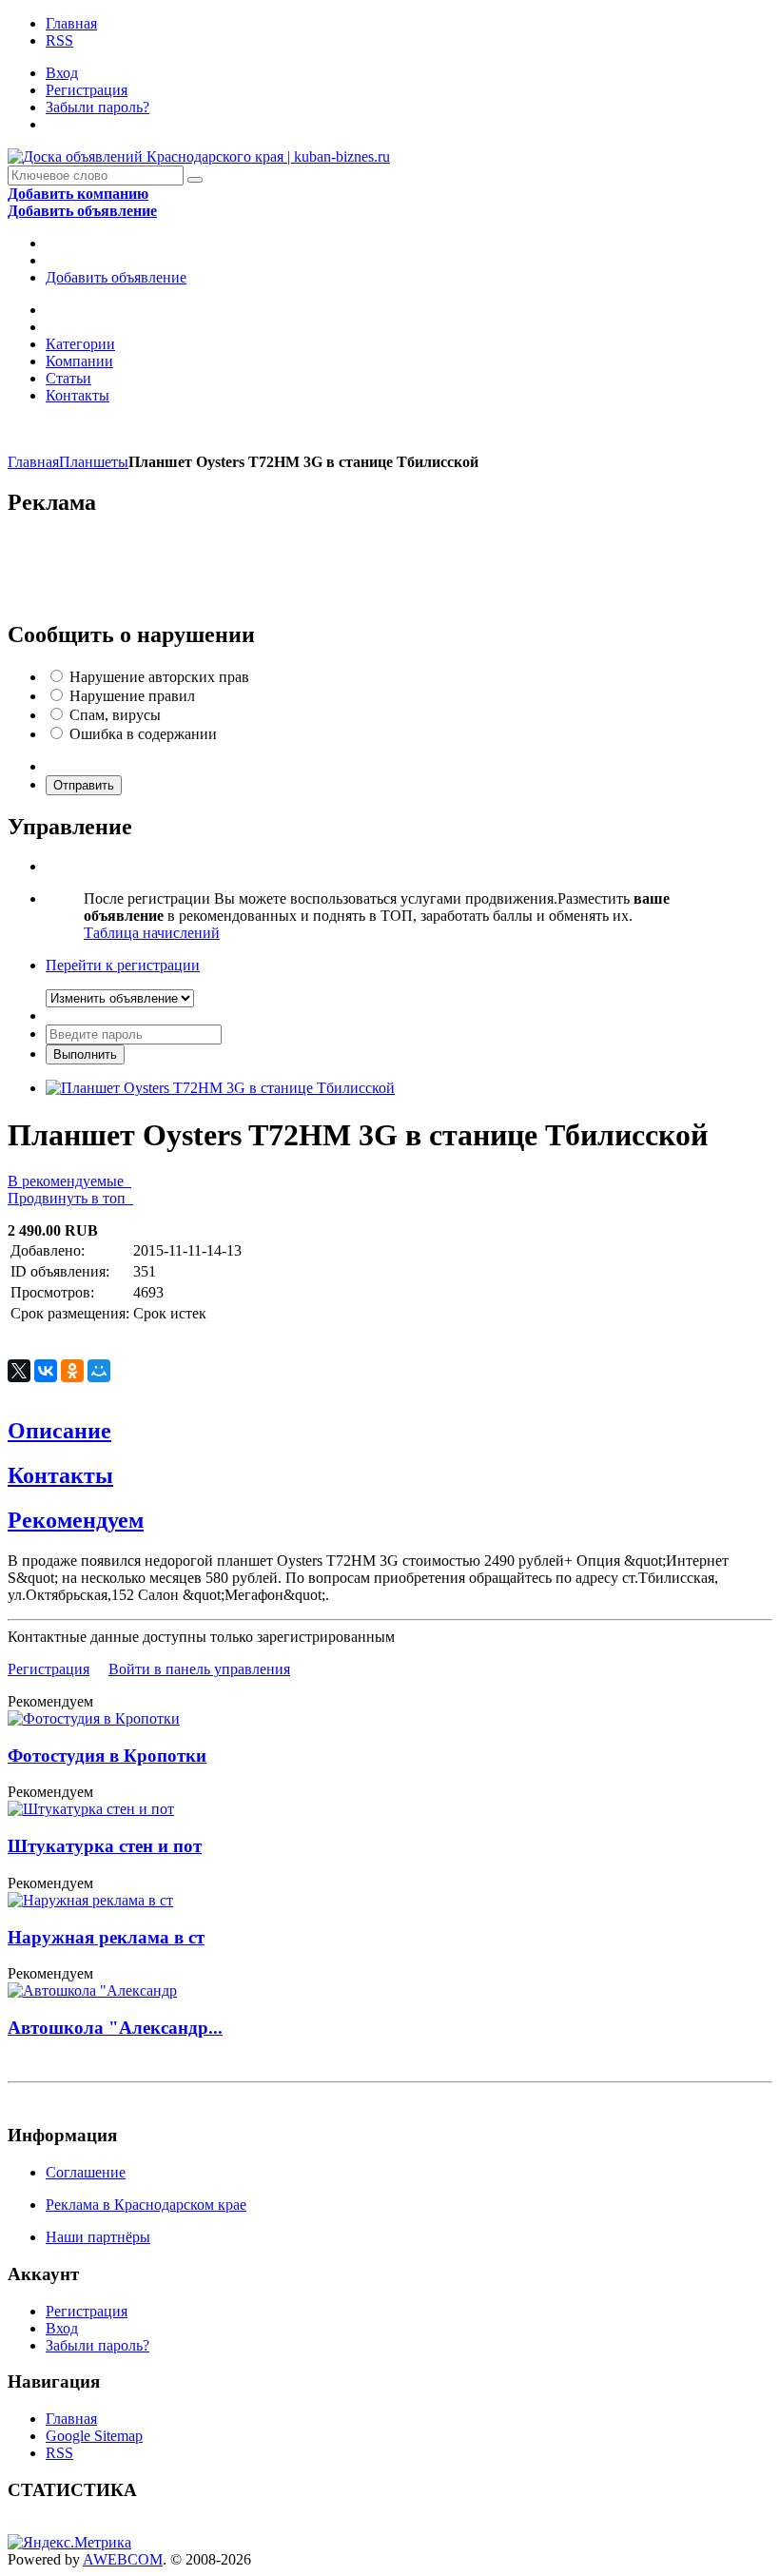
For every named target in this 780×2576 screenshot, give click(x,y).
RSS (59, 40)
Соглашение (86, 2172)
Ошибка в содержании (143, 734)
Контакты (78, 395)
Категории (80, 344)
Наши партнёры (98, 2237)
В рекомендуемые (69, 1181)
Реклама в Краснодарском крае (146, 2205)
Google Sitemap (94, 2436)
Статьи (68, 378)
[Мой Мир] (99, 1371)
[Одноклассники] (72, 1371)
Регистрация (87, 90)
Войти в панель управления (199, 1669)
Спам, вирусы (115, 715)
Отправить (84, 785)
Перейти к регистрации (123, 965)
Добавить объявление (116, 277)
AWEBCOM (123, 2559)
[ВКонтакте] (46, 1371)
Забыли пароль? (97, 107)
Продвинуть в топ (70, 1198)
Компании (79, 361)
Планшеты (94, 462)
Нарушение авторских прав (159, 677)
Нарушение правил (132, 696)
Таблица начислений (152, 933)
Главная (71, 23)
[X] (19, 1371)
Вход (62, 73)
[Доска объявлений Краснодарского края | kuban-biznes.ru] (199, 156)
